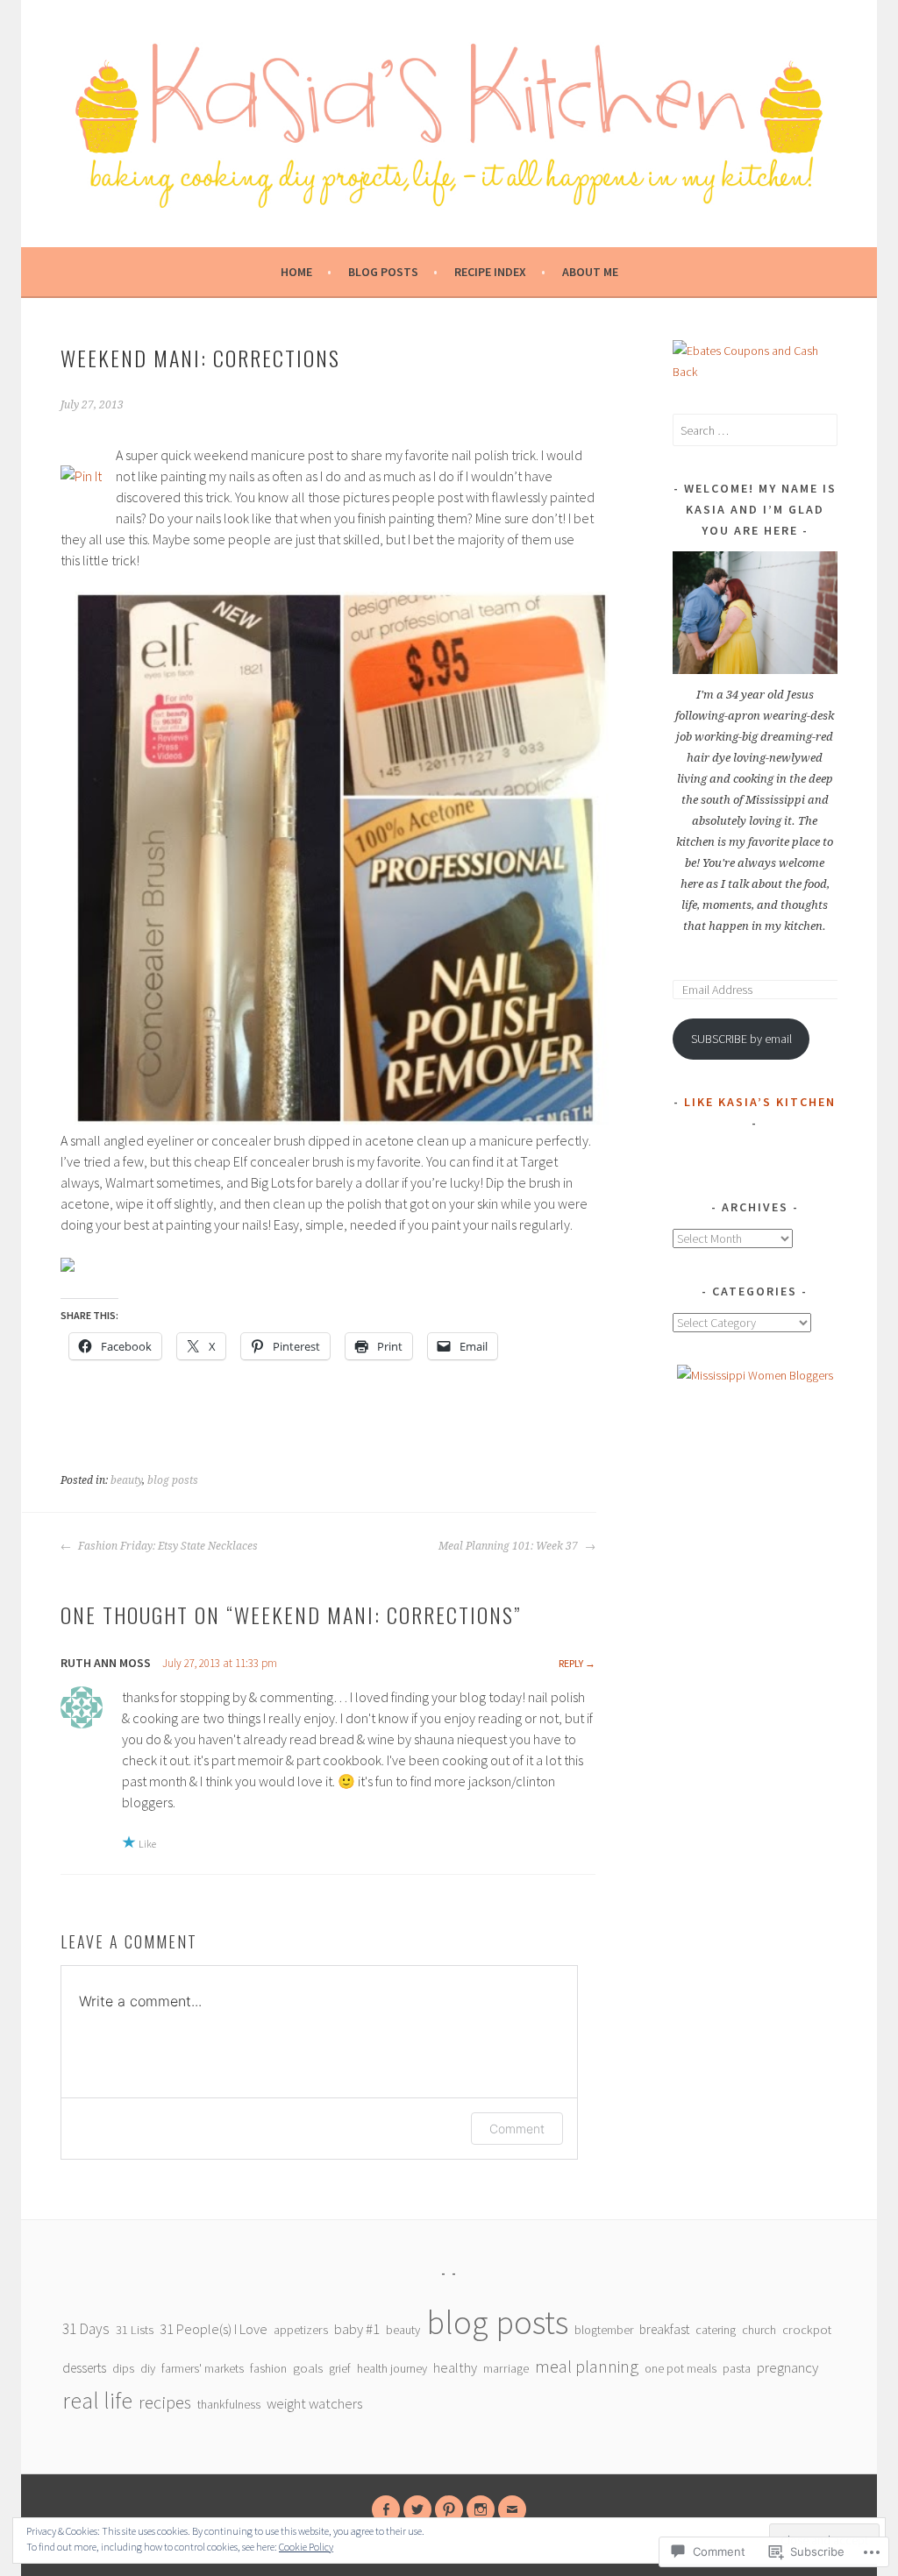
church (759, 2330)
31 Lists (135, 2330)
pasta (737, 2368)
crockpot (807, 2330)
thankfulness (229, 2404)
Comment (517, 2129)
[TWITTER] (417, 2509)
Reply (571, 1663)
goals (308, 2368)
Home (296, 272)
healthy (455, 2367)
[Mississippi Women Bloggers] (755, 1375)
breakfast (664, 2329)
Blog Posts (383, 272)
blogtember (604, 2330)
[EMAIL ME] (512, 2509)
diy (148, 2368)
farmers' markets (203, 2368)
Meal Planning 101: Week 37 (510, 1546)
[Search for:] (755, 430)
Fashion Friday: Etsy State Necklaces (167, 1546)
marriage (506, 2368)
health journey (392, 2368)
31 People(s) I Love (214, 2329)
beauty (126, 1480)
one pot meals (681, 2368)
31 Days (86, 2329)
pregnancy (788, 2367)
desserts (84, 2368)
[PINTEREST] (449, 2509)
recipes (165, 2402)
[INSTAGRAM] (481, 2509)
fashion (268, 2368)
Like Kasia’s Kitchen (760, 1102)
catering (716, 2330)
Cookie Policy (306, 2547)
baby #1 (357, 2329)
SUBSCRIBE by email (741, 1039)
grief (340, 2368)
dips (123, 2368)
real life (97, 2400)
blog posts (173, 1480)
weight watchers (314, 2404)
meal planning (587, 2366)
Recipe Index (490, 272)
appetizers (301, 2330)
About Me (590, 272)
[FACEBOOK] (386, 2509)
